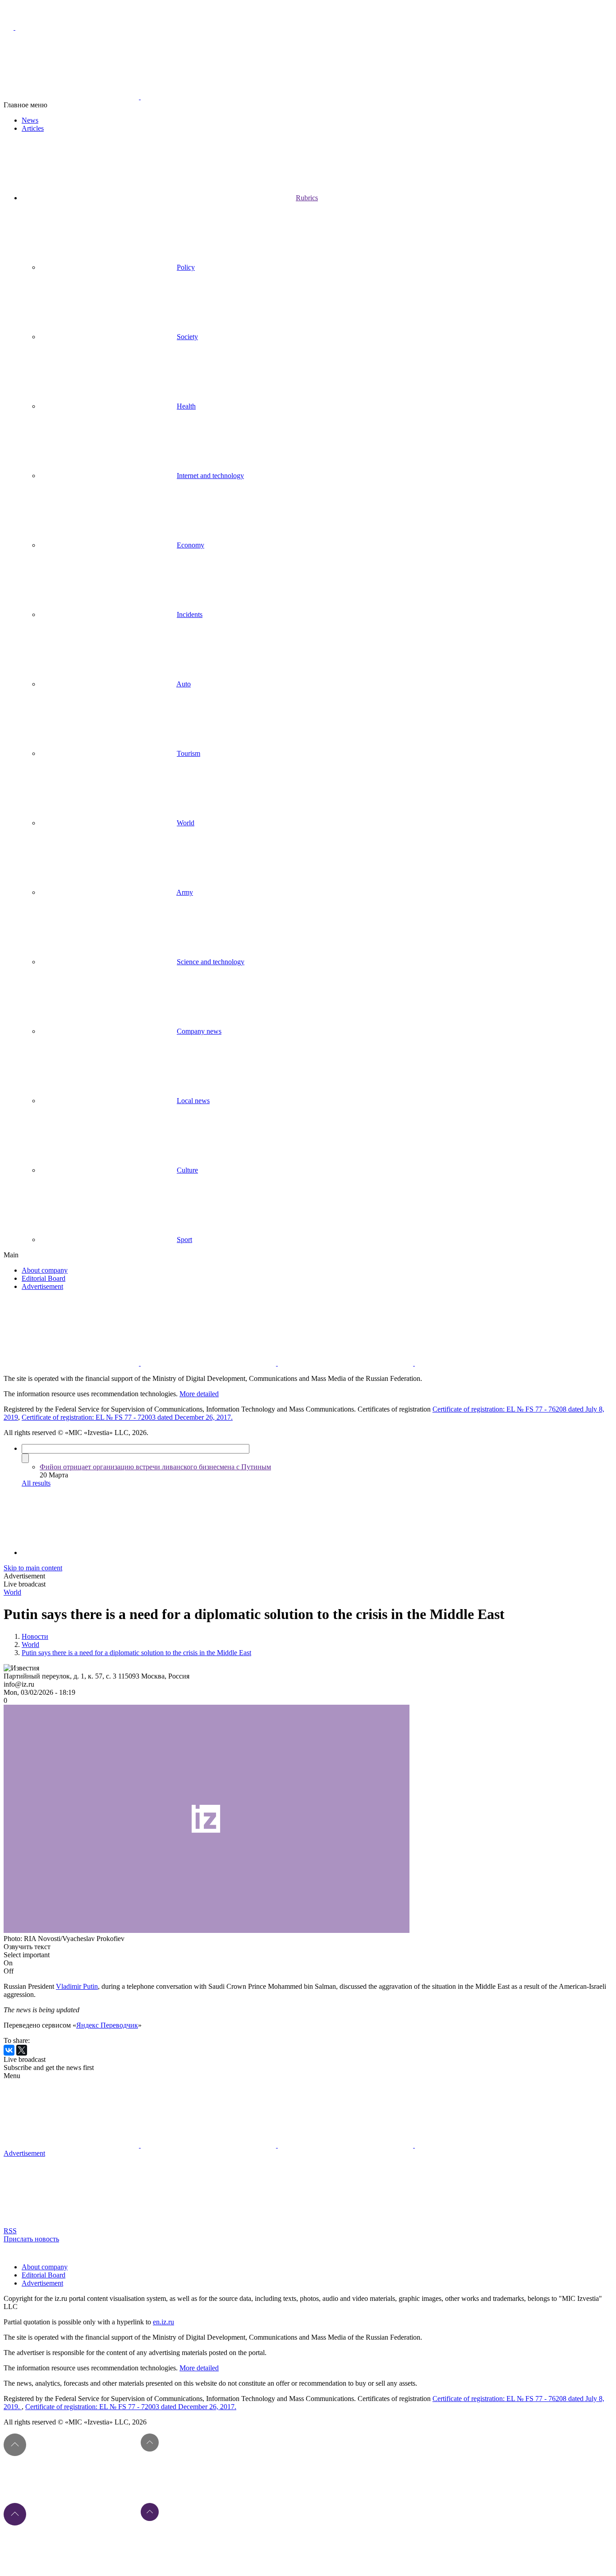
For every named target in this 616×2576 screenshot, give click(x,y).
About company (45, 1270)
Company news (199, 1031)
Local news (193, 1101)
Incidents (190, 614)
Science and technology (211, 962)
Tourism (188, 753)
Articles (33, 128)
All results (36, 1483)
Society (187, 337)
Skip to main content (33, 1568)
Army (185, 892)
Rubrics (307, 198)
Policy (186, 267)
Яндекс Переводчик (107, 2025)
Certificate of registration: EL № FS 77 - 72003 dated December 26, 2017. (127, 1417)
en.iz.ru (163, 2322)
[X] (22, 2050)
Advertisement (42, 1286)
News (30, 120)
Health (186, 406)
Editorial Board (44, 1278)
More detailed (199, 1394)
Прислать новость (31, 2239)
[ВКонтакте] (9, 2050)
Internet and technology (210, 476)
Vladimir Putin (77, 1986)
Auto (184, 684)
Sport (184, 1240)
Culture (187, 1170)
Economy (191, 545)
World (186, 823)
